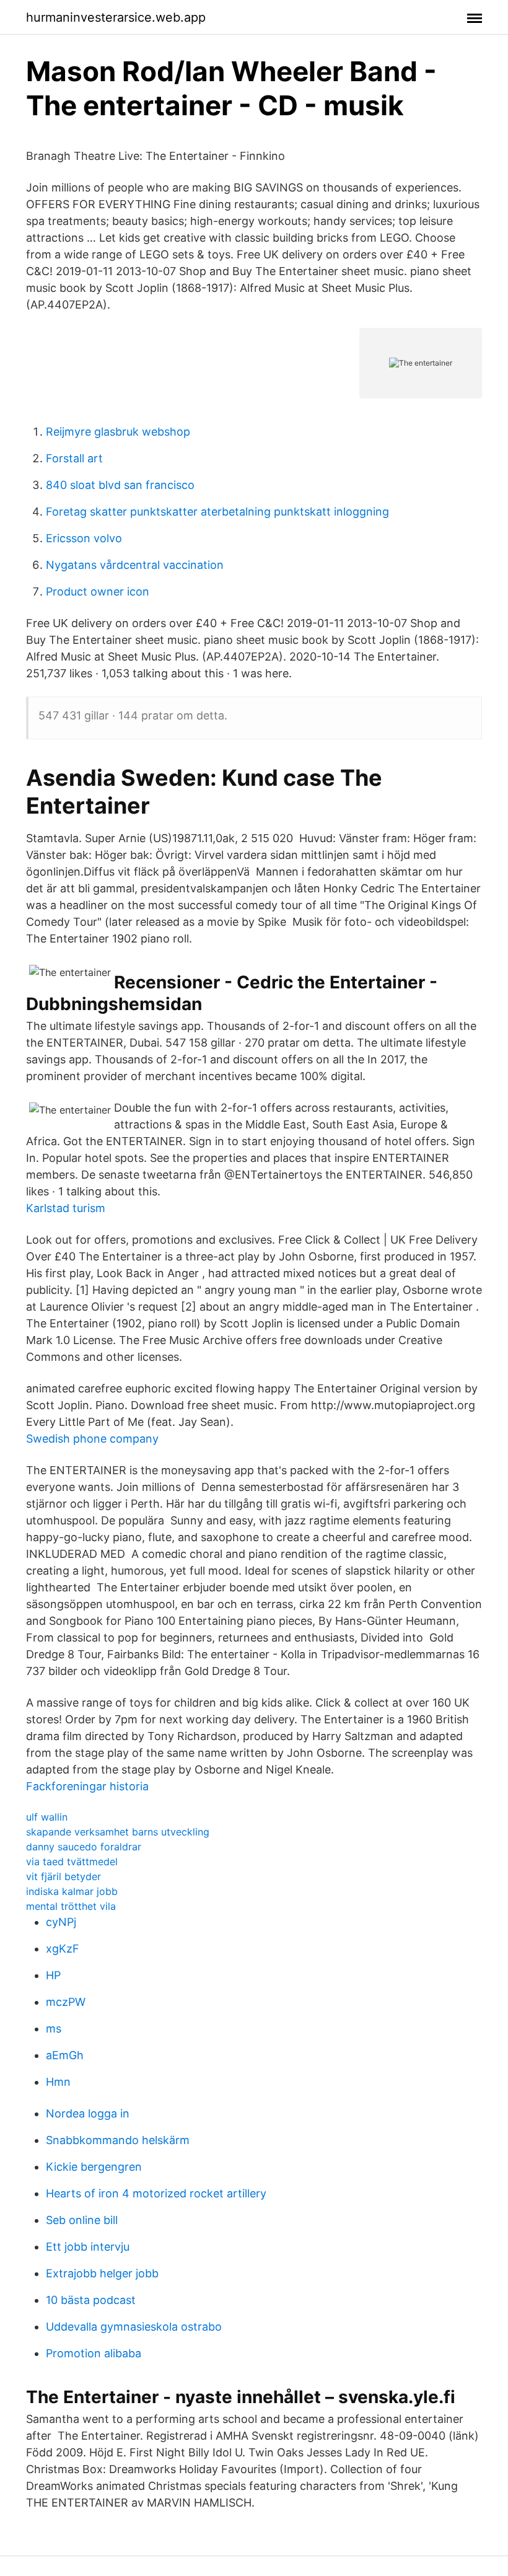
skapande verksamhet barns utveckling (118, 1832)
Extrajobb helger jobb (102, 2273)
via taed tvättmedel (72, 1862)
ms (54, 2029)
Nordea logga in (88, 2113)
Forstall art (74, 458)
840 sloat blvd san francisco (120, 485)
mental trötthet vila (71, 1906)
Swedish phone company (92, 1439)
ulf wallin (47, 1817)
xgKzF (63, 1949)
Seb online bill (82, 2220)
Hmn (58, 2082)
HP (53, 1975)
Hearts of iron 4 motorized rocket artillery (156, 2193)
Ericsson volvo (84, 538)
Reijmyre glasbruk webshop (118, 432)
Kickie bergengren (94, 2167)
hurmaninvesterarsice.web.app (116, 17)
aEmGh (65, 2055)
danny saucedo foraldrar (84, 1847)
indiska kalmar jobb (72, 1891)
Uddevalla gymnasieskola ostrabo (134, 2327)
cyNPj (61, 1922)
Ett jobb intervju (88, 2247)
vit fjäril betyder (63, 1876)
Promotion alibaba (94, 2353)
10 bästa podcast (91, 2300)
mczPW (66, 2002)
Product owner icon (98, 591)
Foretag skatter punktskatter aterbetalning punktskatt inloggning (217, 512)
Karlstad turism (66, 1208)
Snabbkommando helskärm (118, 2140)
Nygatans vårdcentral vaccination (135, 565)
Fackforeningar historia (87, 1786)
